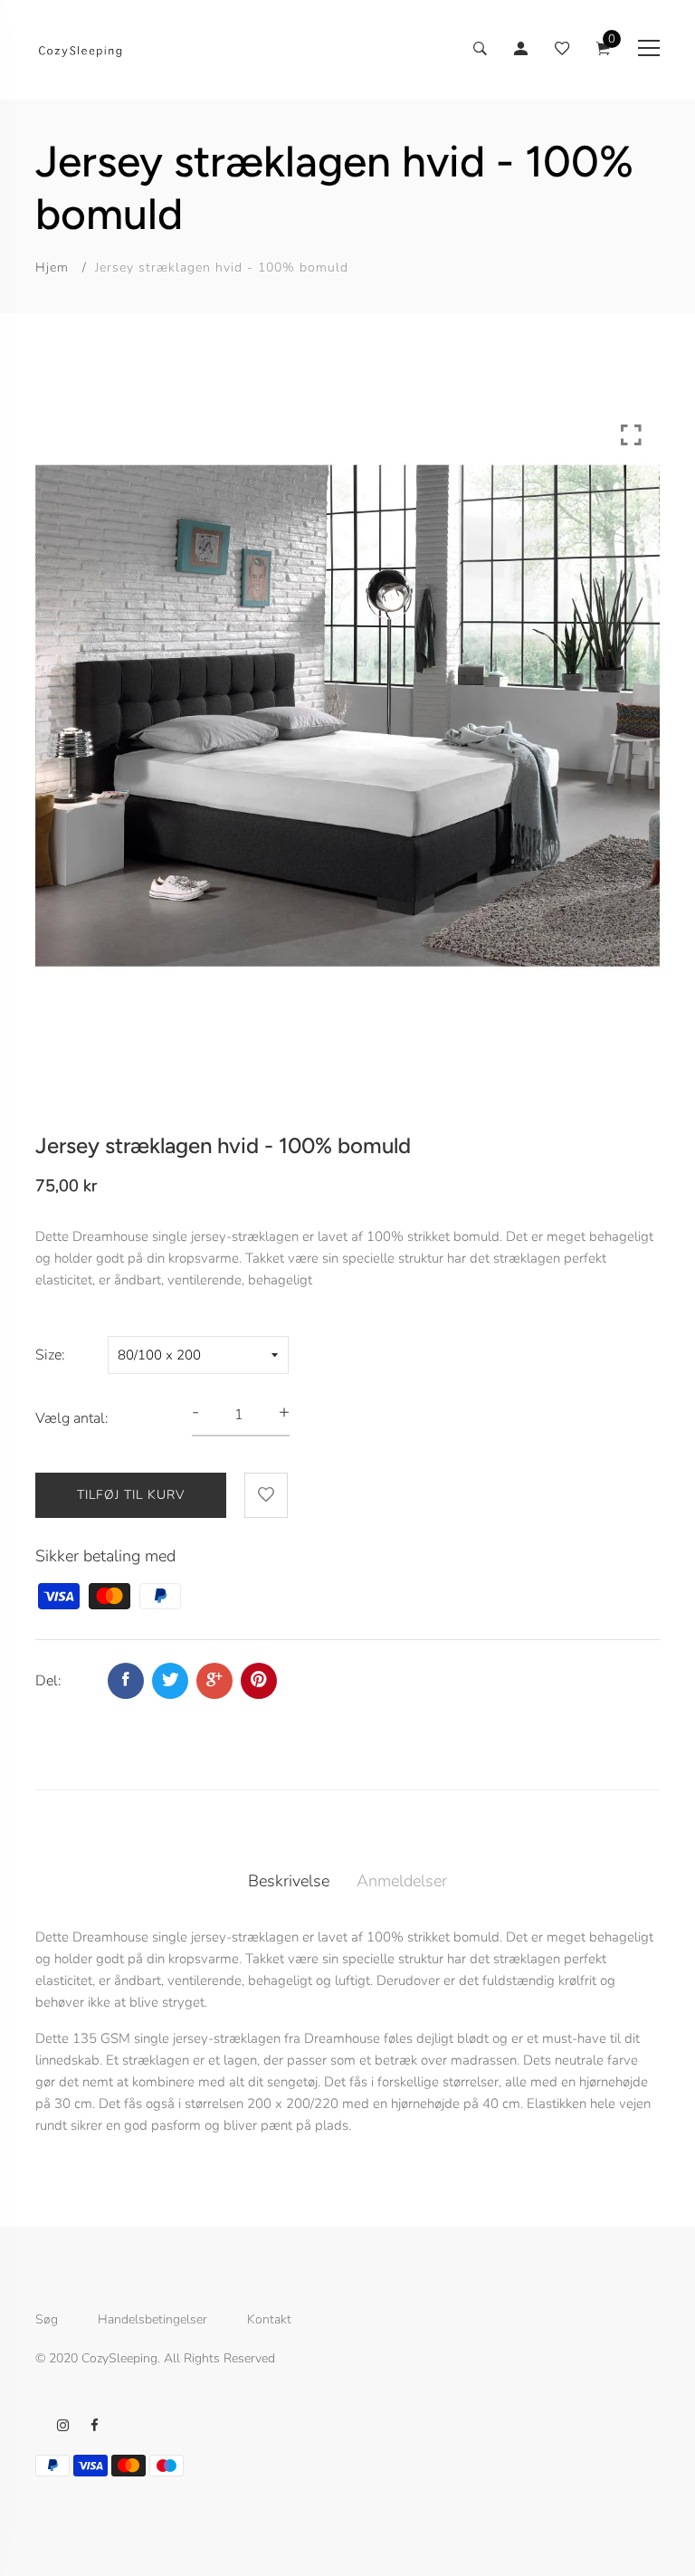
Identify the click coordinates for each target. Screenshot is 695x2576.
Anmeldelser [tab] (402, 1881)
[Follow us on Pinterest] (259, 1681)
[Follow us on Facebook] (126, 1681)
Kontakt (269, 2320)
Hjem (52, 267)
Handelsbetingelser (152, 2320)
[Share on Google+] (214, 1681)
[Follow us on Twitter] (170, 1681)
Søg (47, 2320)
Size (48, 1355)
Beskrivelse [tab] (289, 1881)
